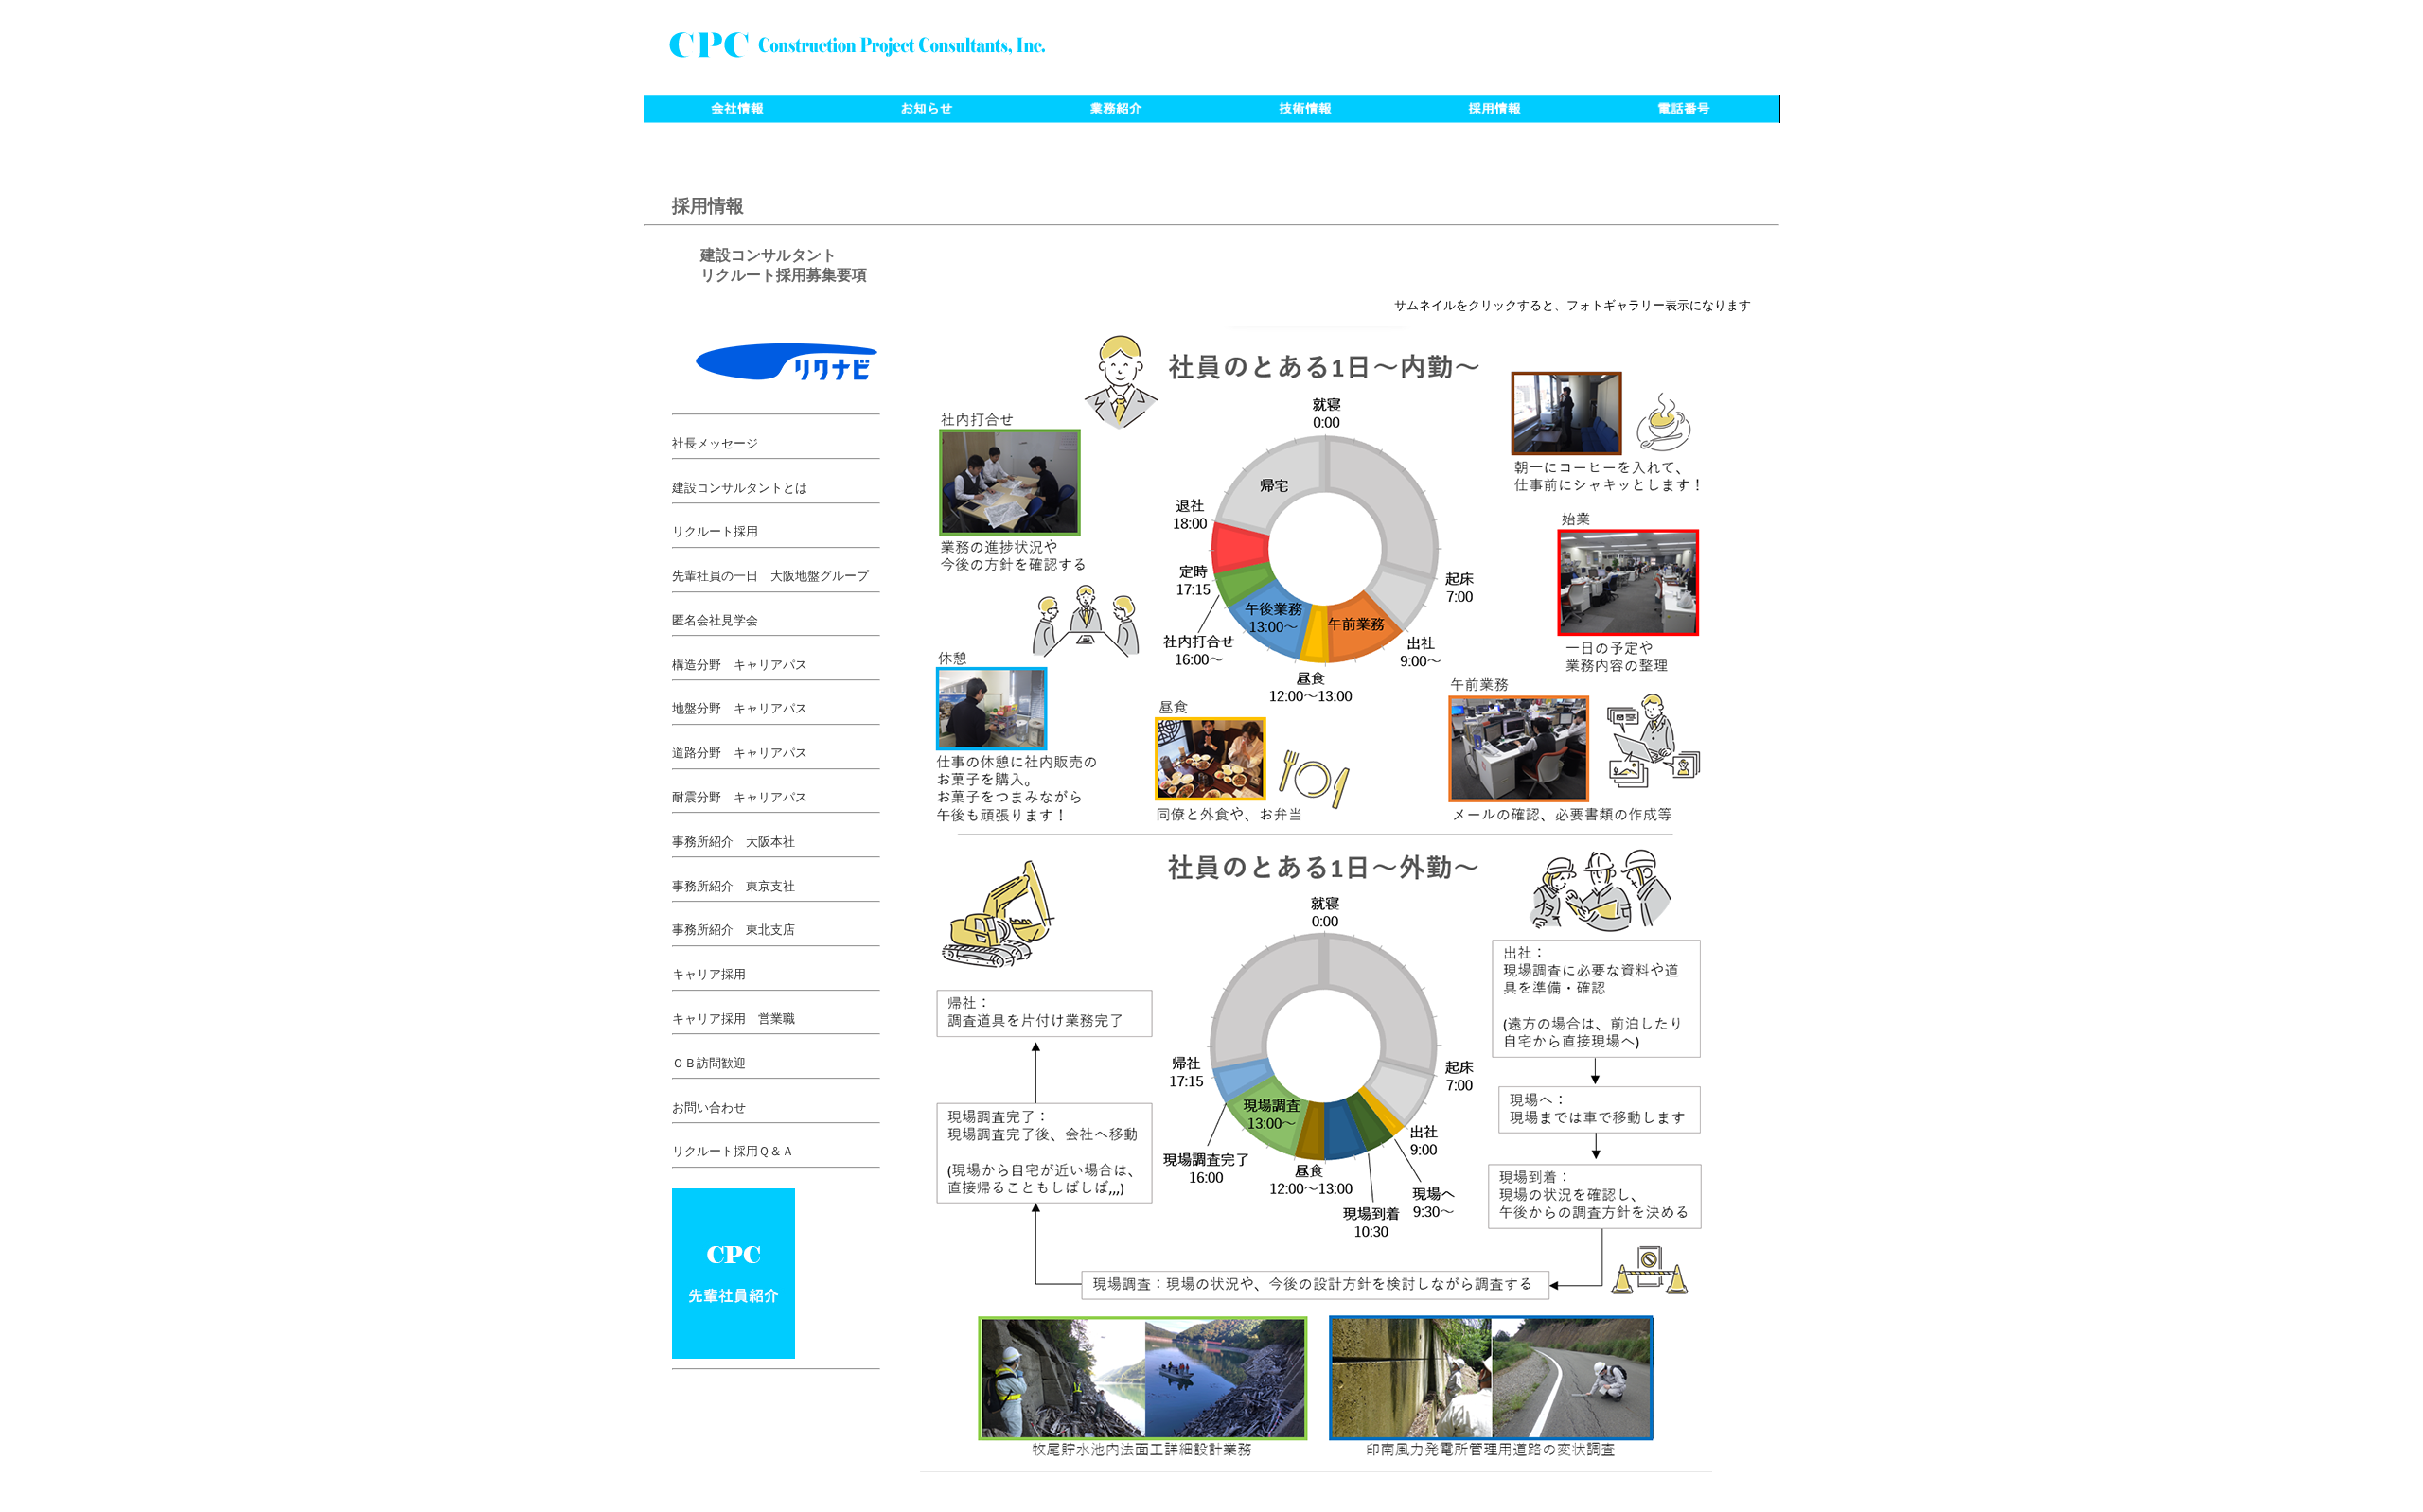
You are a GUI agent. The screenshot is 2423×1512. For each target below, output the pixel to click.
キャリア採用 (709, 975)
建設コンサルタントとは (740, 488)
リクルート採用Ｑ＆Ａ (733, 1152)
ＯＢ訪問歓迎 (709, 1064)
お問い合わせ (709, 1108)
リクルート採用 (715, 532)
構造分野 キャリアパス (740, 665)
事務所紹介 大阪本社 (734, 842)
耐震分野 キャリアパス (740, 798)
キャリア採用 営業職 (734, 1019)
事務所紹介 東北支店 (734, 930)
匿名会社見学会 (715, 621)
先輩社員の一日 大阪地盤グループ (770, 576)
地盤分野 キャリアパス (740, 709)
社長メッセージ (715, 444)
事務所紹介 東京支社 (734, 887)
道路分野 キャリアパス (740, 753)
